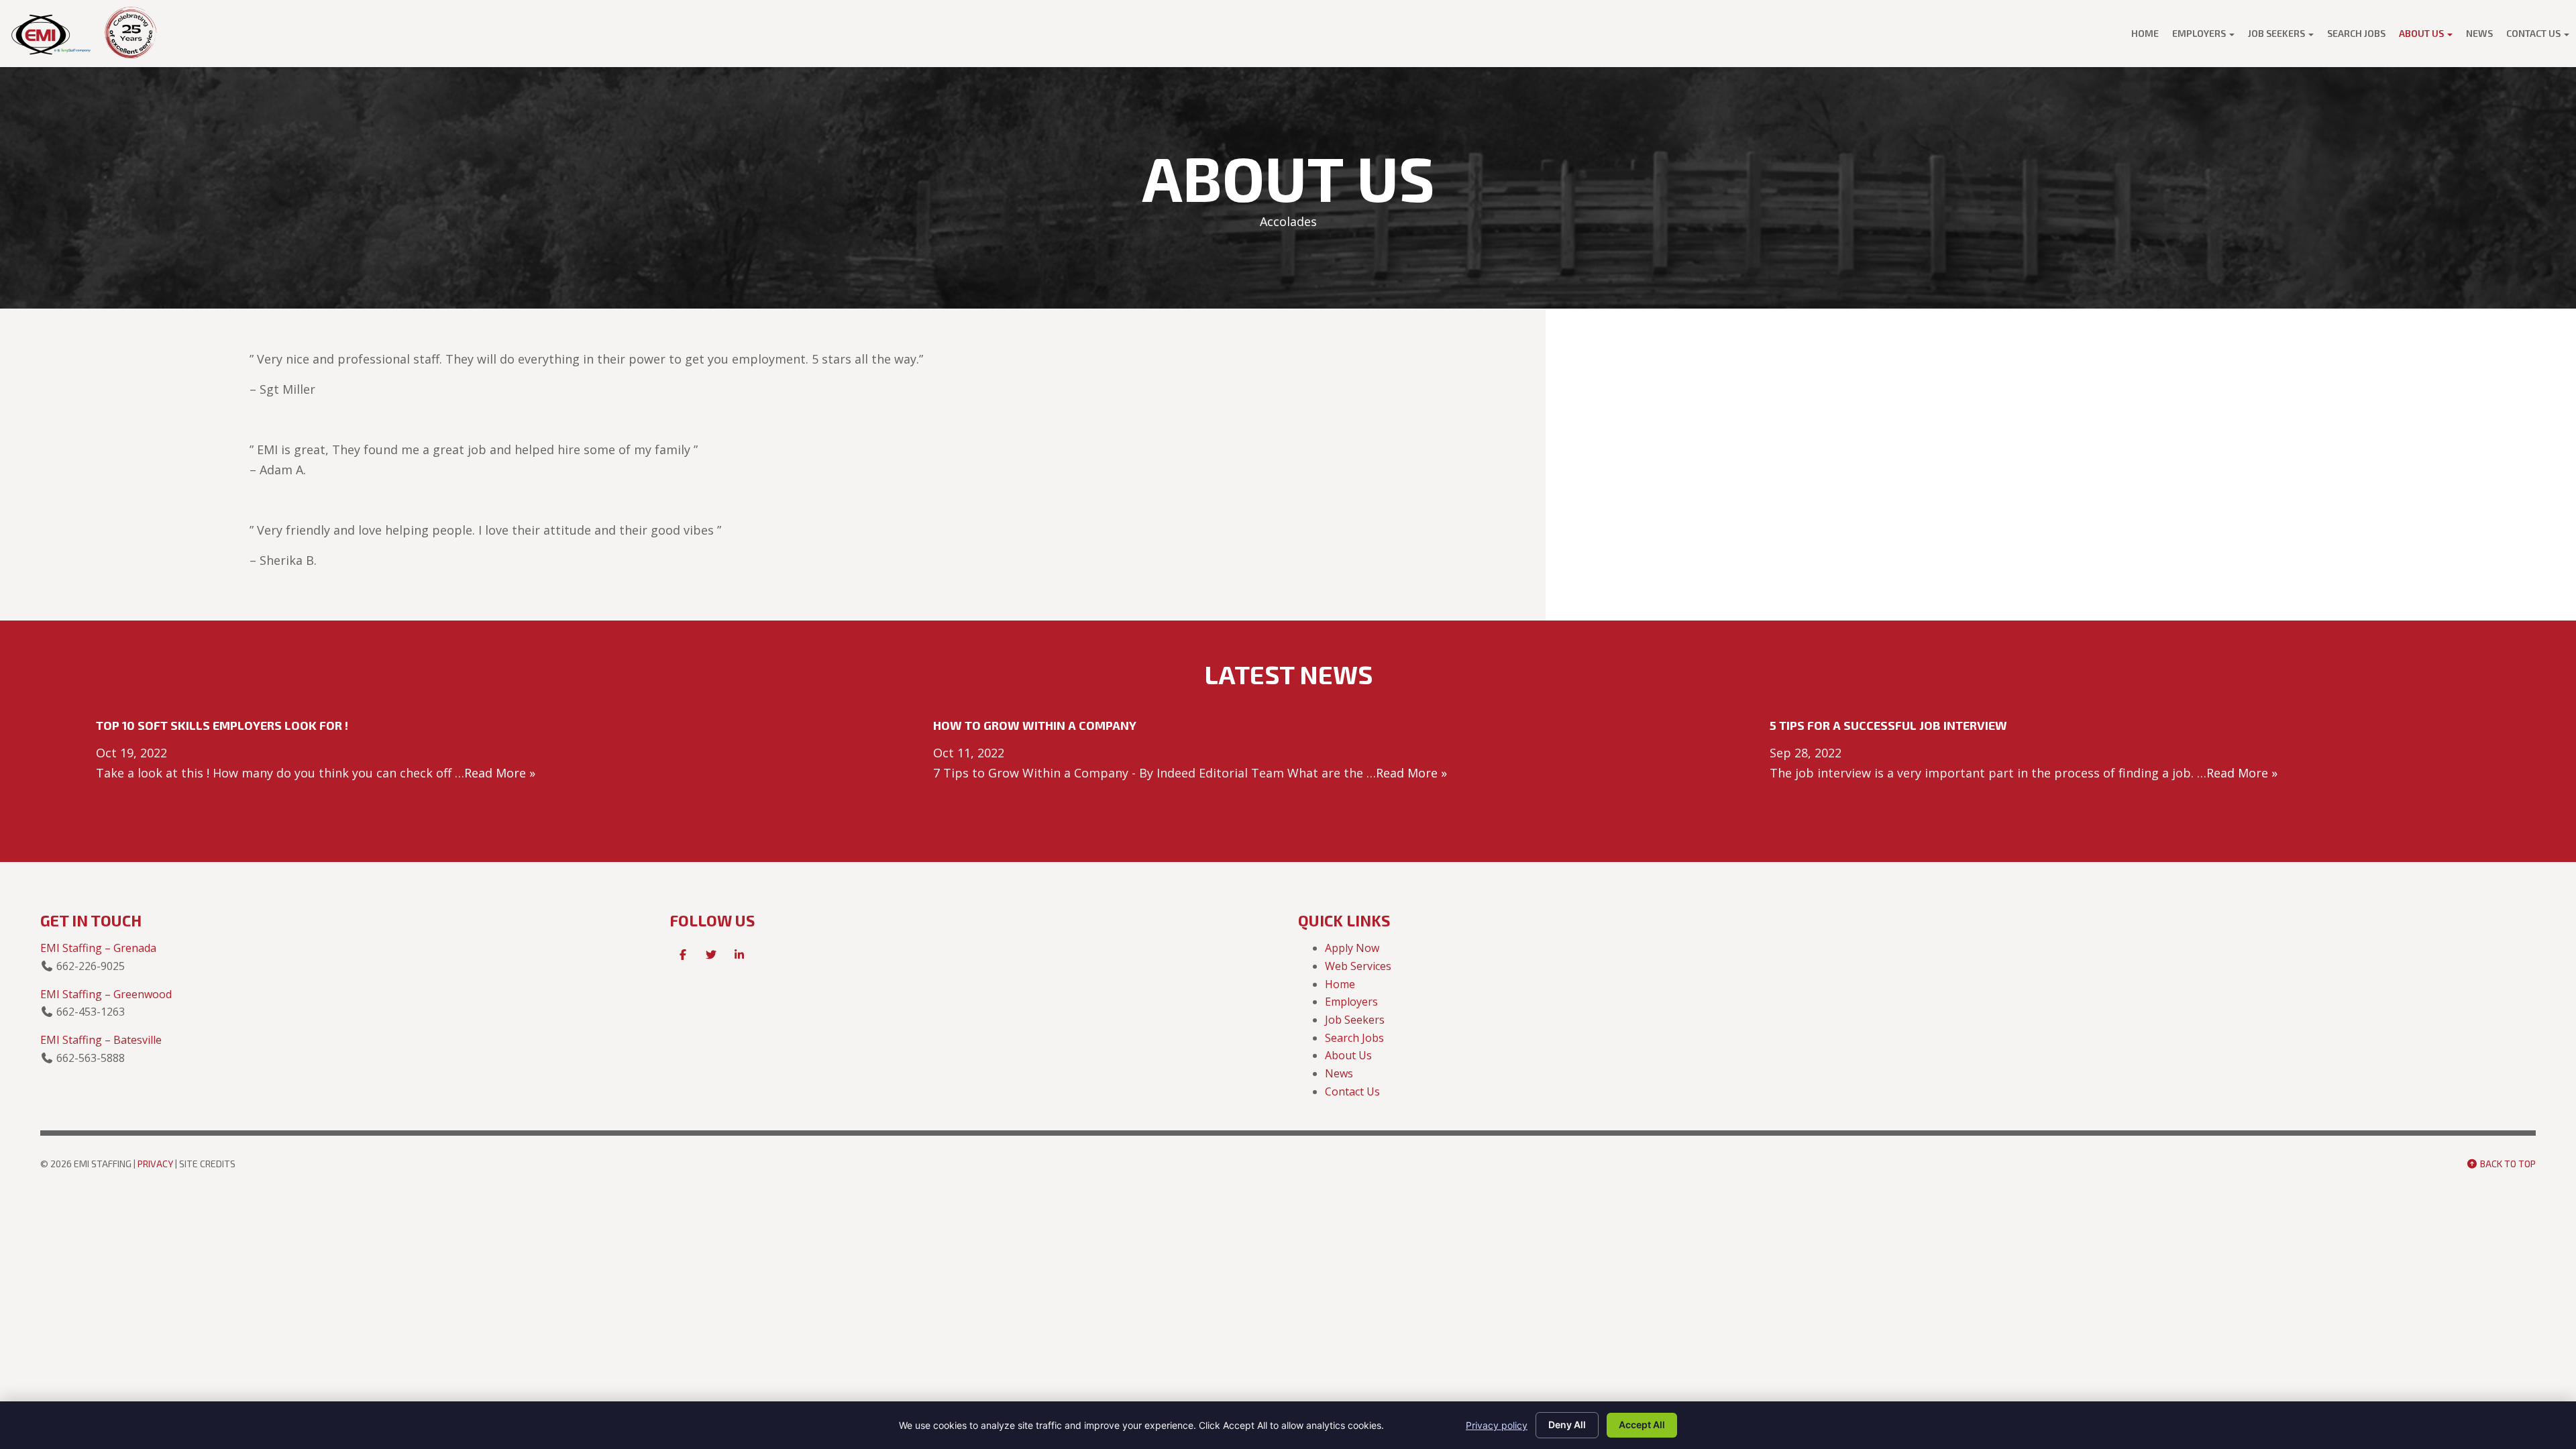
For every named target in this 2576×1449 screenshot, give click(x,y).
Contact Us (2534, 33)
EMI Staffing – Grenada (98, 948)
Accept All (1642, 1425)
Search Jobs (2356, 33)
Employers (2200, 33)
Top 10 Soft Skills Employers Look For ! (222, 725)
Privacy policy (1497, 1425)
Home (2145, 33)
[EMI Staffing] (52, 34)
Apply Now (1352, 948)
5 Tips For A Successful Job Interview (1888, 725)
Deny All (1567, 1425)
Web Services (1358, 966)
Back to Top (2507, 1164)
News (2479, 33)
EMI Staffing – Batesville (101, 1040)
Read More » (500, 773)
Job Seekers (2277, 33)
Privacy (155, 1164)
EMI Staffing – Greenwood (106, 994)
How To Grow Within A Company (1035, 725)
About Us (2422, 33)
